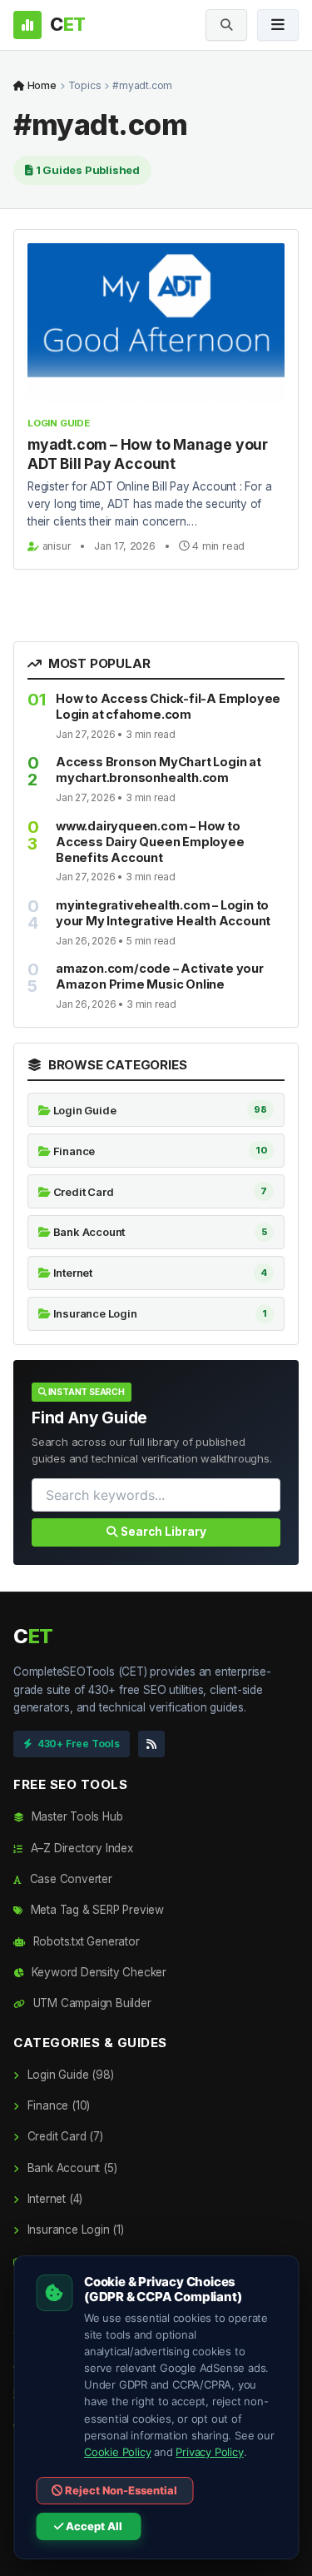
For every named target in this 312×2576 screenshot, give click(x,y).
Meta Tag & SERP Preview (96, 1910)
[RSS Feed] (151, 1744)
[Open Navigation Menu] (278, 25)
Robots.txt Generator (85, 1941)
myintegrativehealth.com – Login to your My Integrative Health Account (163, 913)
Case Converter (69, 1879)
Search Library (162, 1532)
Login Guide (59, 423)
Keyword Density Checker (97, 1972)
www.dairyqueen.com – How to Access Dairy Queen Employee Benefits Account (150, 842)
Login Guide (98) (69, 2075)
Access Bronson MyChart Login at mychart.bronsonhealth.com (158, 770)
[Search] (226, 25)
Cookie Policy (117, 2452)
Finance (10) (57, 2105)
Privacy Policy (209, 2452)
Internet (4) (53, 2199)
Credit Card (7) (64, 2136)
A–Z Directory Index (80, 1848)
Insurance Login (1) (74, 2230)
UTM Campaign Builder (91, 2003)
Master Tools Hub (75, 1816)
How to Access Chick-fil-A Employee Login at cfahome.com (168, 706)
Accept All (93, 2526)
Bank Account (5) (70, 2168)
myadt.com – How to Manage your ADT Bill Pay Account (148, 454)
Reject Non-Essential (120, 2490)
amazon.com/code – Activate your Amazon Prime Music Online (160, 976)
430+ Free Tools (79, 1744)
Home (41, 85)
